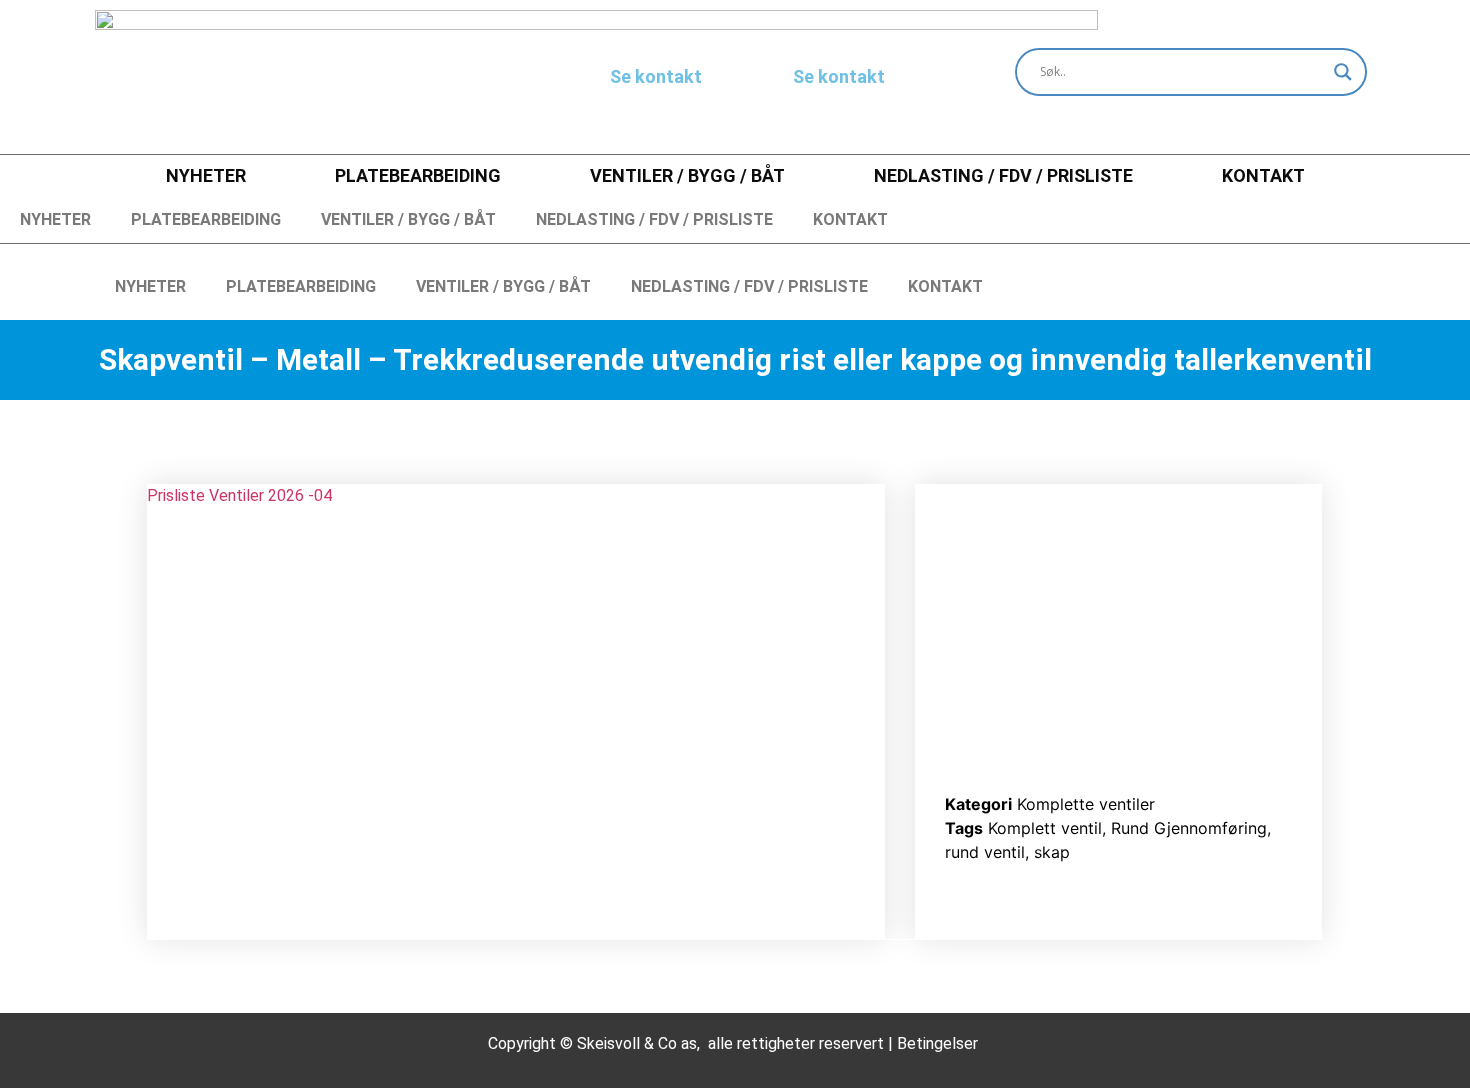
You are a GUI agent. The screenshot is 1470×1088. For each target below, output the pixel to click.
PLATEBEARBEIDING (418, 175)
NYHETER (206, 175)
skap (1052, 852)
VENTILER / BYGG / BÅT (687, 175)
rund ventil (985, 852)
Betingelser (937, 1043)
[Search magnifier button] (1343, 72)
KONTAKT (1263, 175)
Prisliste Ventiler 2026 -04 (239, 495)
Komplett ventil (1045, 828)
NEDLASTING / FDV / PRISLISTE (1003, 175)
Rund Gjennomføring (1189, 828)
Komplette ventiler (1086, 804)
